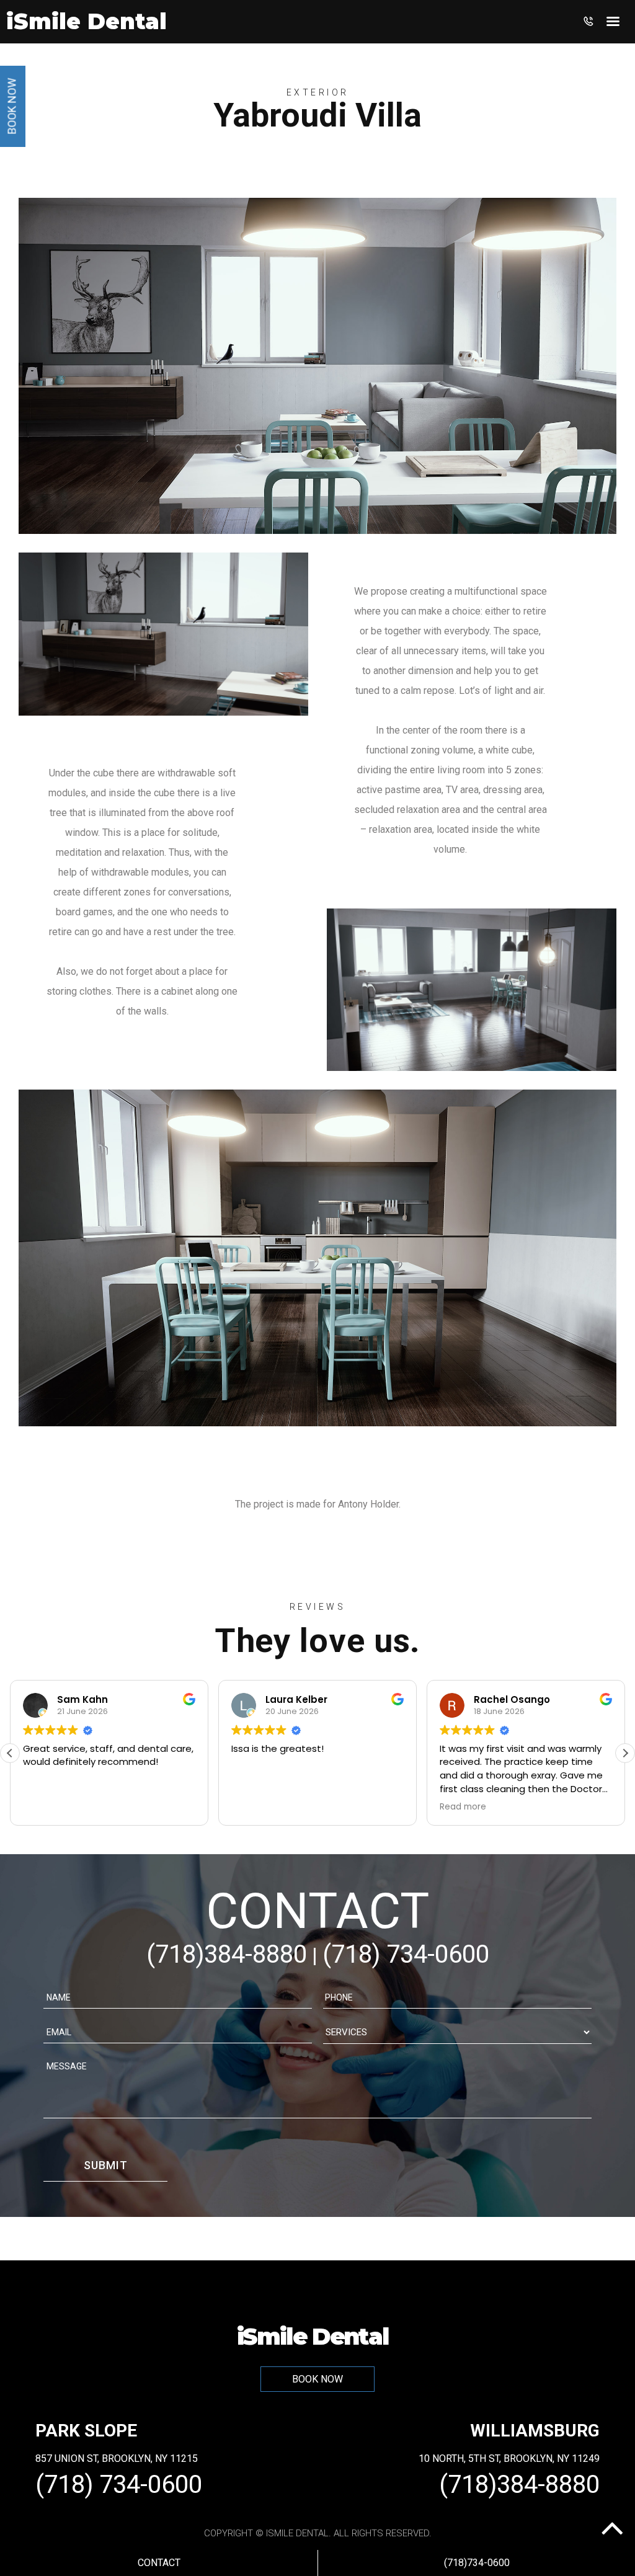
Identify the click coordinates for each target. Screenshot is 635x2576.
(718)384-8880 (227, 1954)
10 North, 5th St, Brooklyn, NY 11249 (509, 2458)
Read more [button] (463, 1807)
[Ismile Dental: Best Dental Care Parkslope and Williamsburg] (87, 26)
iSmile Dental (313, 2336)
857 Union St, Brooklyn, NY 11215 (117, 2458)
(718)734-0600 (477, 2563)
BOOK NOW (317, 2379)
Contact (159, 2563)
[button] (625, 1753)
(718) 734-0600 (406, 1954)
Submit (106, 2165)
